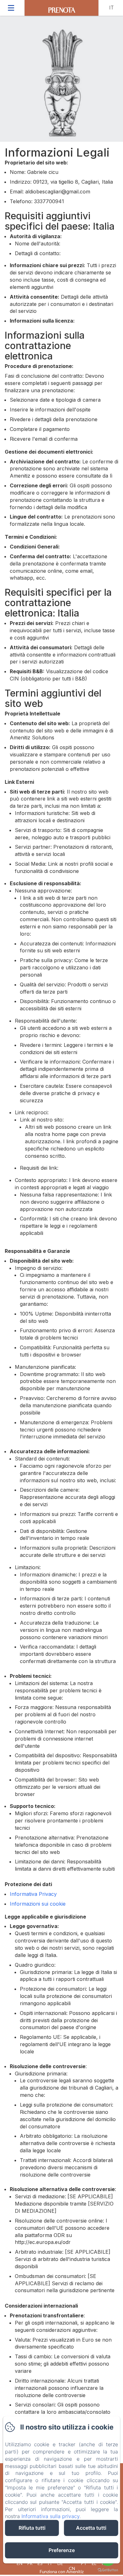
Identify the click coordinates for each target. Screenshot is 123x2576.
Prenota (62, 10)
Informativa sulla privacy (50, 2516)
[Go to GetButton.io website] (108, 2570)
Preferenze (62, 2550)
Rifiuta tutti (32, 2528)
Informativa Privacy (33, 1894)
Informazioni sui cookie (38, 1904)
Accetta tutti (91, 2528)
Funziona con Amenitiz (62, 2571)
